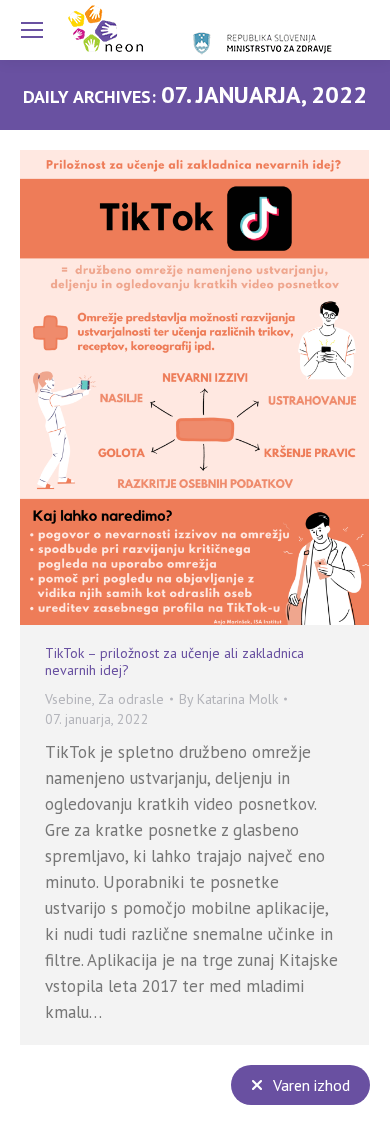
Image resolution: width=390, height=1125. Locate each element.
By (228, 699)
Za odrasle (131, 699)
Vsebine (68, 699)
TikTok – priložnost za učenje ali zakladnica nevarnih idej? (174, 661)
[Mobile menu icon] (32, 30)
